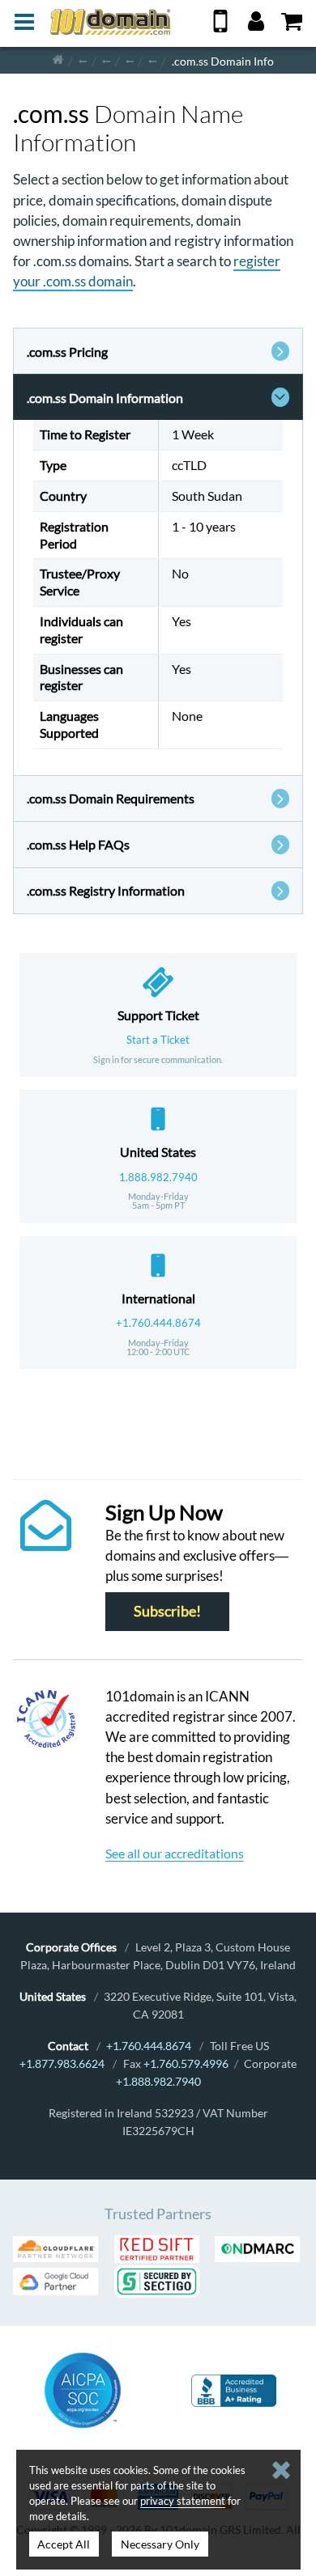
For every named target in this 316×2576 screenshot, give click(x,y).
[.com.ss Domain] (152, 60)
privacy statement (183, 2501)
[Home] (58, 60)
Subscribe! (167, 1612)
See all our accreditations (175, 1853)
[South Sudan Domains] (130, 60)
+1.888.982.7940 (158, 2081)
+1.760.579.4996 (186, 2063)
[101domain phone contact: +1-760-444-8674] (220, 27)
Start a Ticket (158, 1040)
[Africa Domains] (106, 60)
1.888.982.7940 (158, 1177)
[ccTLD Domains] (83, 60)
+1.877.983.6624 (62, 2063)
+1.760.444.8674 (158, 1323)
